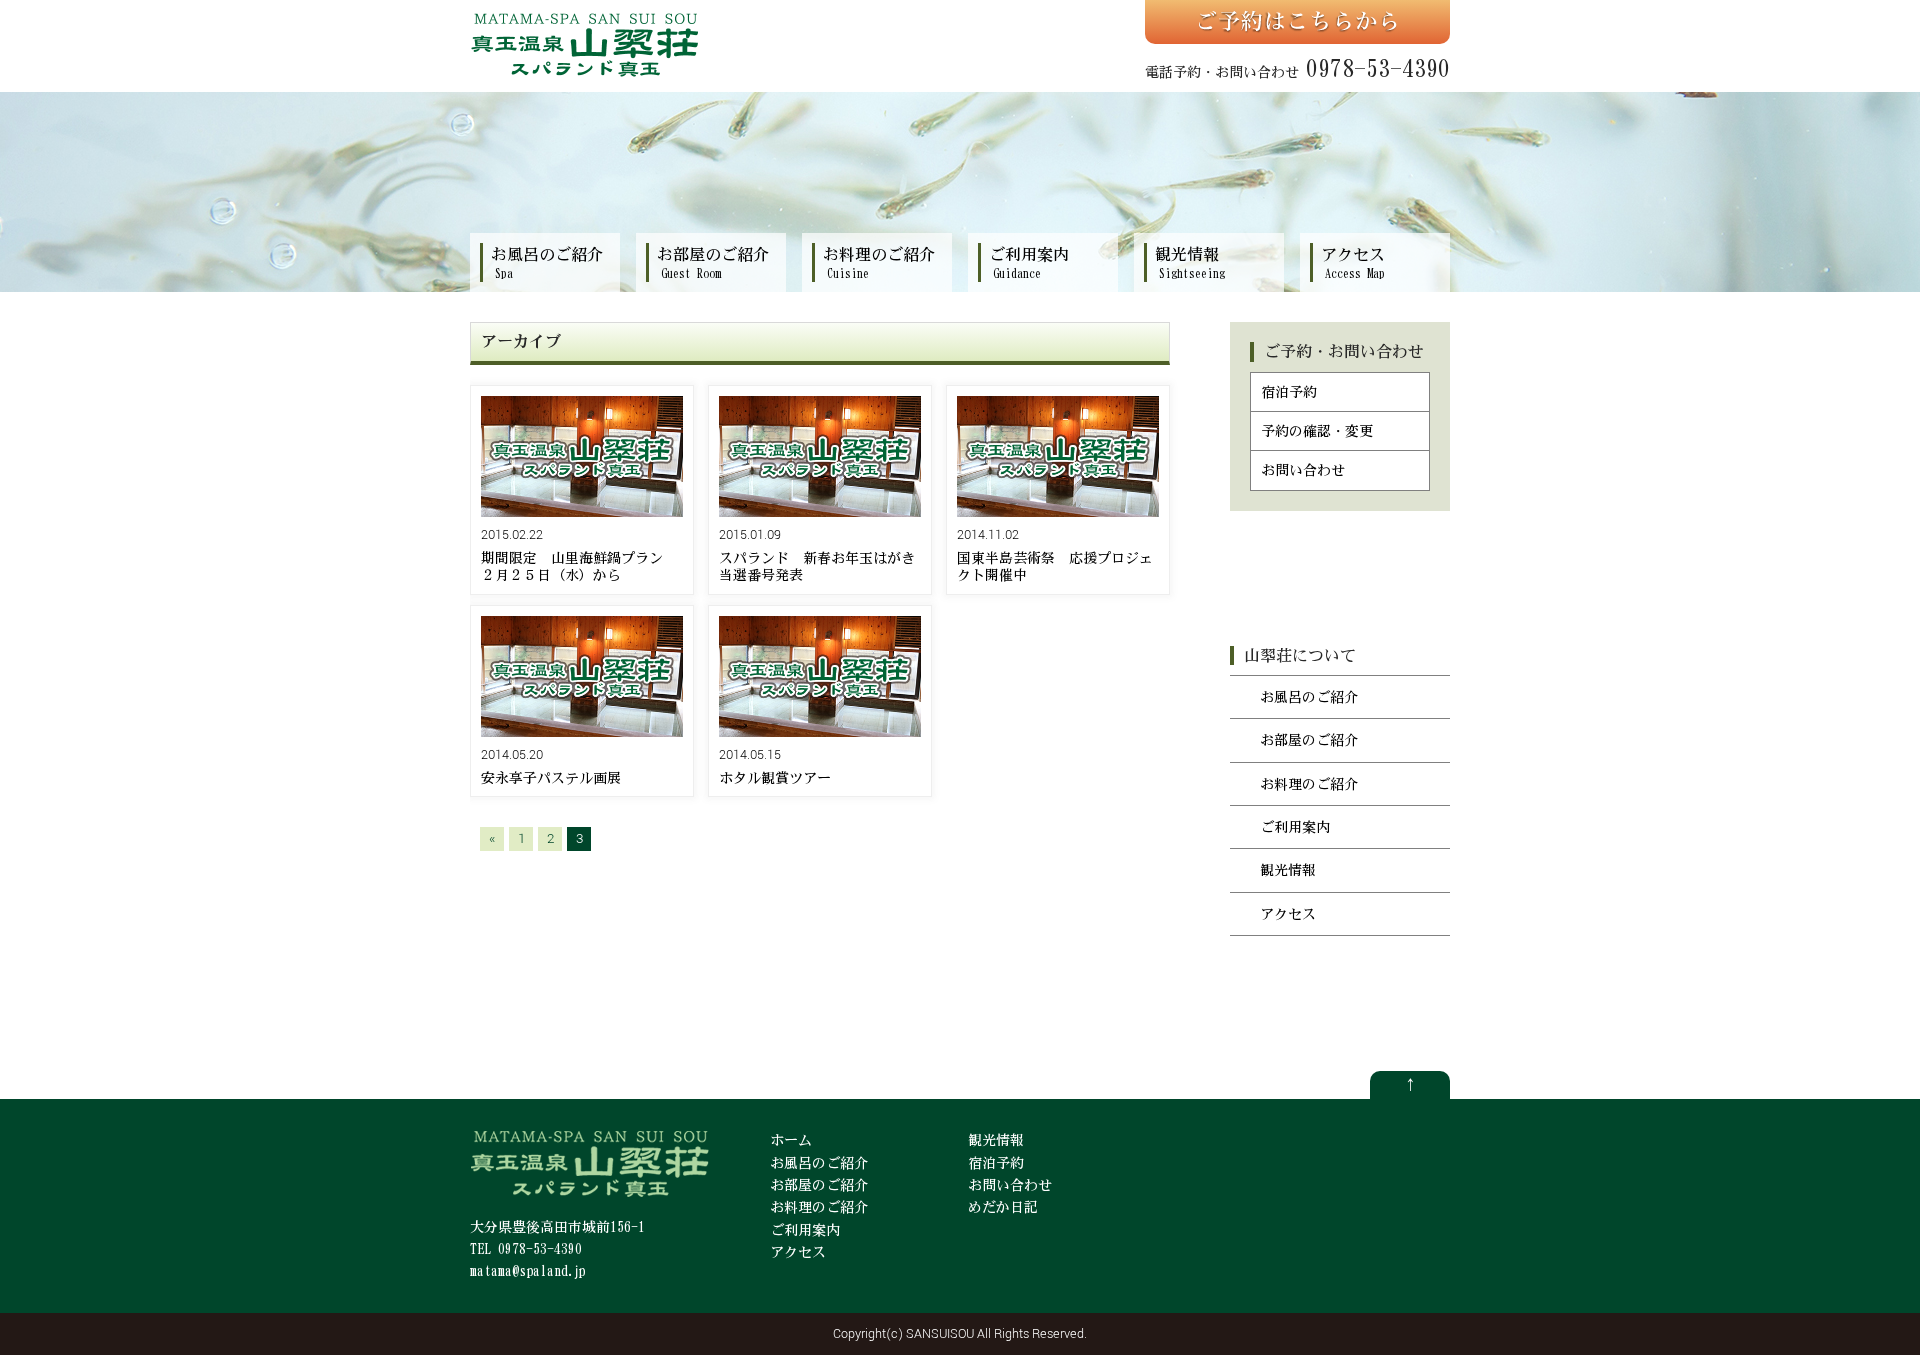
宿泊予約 (1289, 392)
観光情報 (1288, 870)
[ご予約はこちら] (1297, 22)
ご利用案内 (1295, 827)
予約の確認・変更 (1317, 431)
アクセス (1288, 914)
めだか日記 (1003, 1207)
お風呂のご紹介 (1309, 697)
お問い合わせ (1303, 470)
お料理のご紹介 (1309, 784)
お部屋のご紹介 (1309, 740)
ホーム (791, 1140)
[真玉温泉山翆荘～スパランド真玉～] (585, 75)
